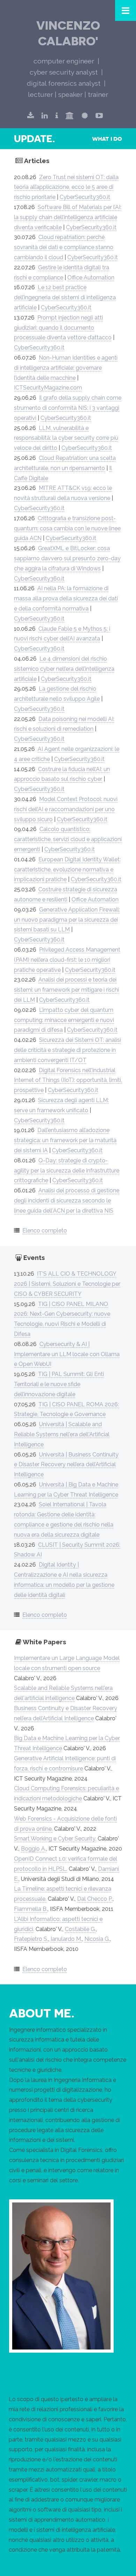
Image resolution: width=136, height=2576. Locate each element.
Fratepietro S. (31, 1939)
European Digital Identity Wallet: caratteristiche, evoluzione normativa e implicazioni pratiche (67, 870)
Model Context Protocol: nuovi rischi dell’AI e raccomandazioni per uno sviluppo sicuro (66, 809)
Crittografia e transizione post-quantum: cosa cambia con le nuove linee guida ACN (67, 528)
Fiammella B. (31, 1909)
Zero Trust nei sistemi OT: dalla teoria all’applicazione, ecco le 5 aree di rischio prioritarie (66, 187)
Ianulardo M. (66, 1939)
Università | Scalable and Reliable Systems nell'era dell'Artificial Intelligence (62, 1434)
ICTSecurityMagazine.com (48, 388)
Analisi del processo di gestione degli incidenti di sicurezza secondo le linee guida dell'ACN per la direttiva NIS (67, 1201)
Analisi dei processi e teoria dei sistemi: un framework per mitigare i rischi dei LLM (66, 990)
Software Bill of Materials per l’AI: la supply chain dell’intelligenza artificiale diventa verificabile (68, 217)
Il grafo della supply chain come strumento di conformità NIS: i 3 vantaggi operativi (68, 408)
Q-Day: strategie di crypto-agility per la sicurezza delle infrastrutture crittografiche (67, 1171)
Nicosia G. (97, 1939)
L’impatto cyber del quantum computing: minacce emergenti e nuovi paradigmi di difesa (64, 1020)
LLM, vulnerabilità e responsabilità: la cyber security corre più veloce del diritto (66, 438)
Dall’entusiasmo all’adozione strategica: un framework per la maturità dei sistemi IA (65, 1140)
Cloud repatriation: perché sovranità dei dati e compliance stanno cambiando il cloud (64, 247)
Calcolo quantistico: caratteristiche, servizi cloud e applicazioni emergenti (68, 839)
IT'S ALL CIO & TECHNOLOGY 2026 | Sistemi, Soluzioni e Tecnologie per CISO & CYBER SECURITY (67, 1284)
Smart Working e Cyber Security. (55, 1839)
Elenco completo (45, 1231)
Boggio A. (33, 1849)
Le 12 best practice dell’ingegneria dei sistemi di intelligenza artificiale (65, 297)
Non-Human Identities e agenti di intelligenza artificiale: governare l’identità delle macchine (66, 368)
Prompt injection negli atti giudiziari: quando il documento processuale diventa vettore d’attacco (63, 328)
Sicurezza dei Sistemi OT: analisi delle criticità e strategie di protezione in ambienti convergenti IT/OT (67, 1050)
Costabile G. (80, 1929)
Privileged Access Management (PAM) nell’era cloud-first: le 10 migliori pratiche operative (67, 960)
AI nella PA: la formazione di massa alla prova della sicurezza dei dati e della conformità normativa (66, 598)
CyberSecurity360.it (85, 197)
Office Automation (91, 278)
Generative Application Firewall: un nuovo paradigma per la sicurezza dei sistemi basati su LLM (67, 920)
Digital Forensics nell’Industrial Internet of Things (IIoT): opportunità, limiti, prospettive (68, 1080)
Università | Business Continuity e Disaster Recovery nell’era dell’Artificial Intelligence (66, 1465)
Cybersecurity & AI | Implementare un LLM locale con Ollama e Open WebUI (67, 1354)
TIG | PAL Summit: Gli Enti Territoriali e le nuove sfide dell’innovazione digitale (59, 1384)
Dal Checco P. (95, 1899)
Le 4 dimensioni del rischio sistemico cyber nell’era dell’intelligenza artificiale (64, 669)
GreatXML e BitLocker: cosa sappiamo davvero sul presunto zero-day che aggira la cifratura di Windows (67, 558)
